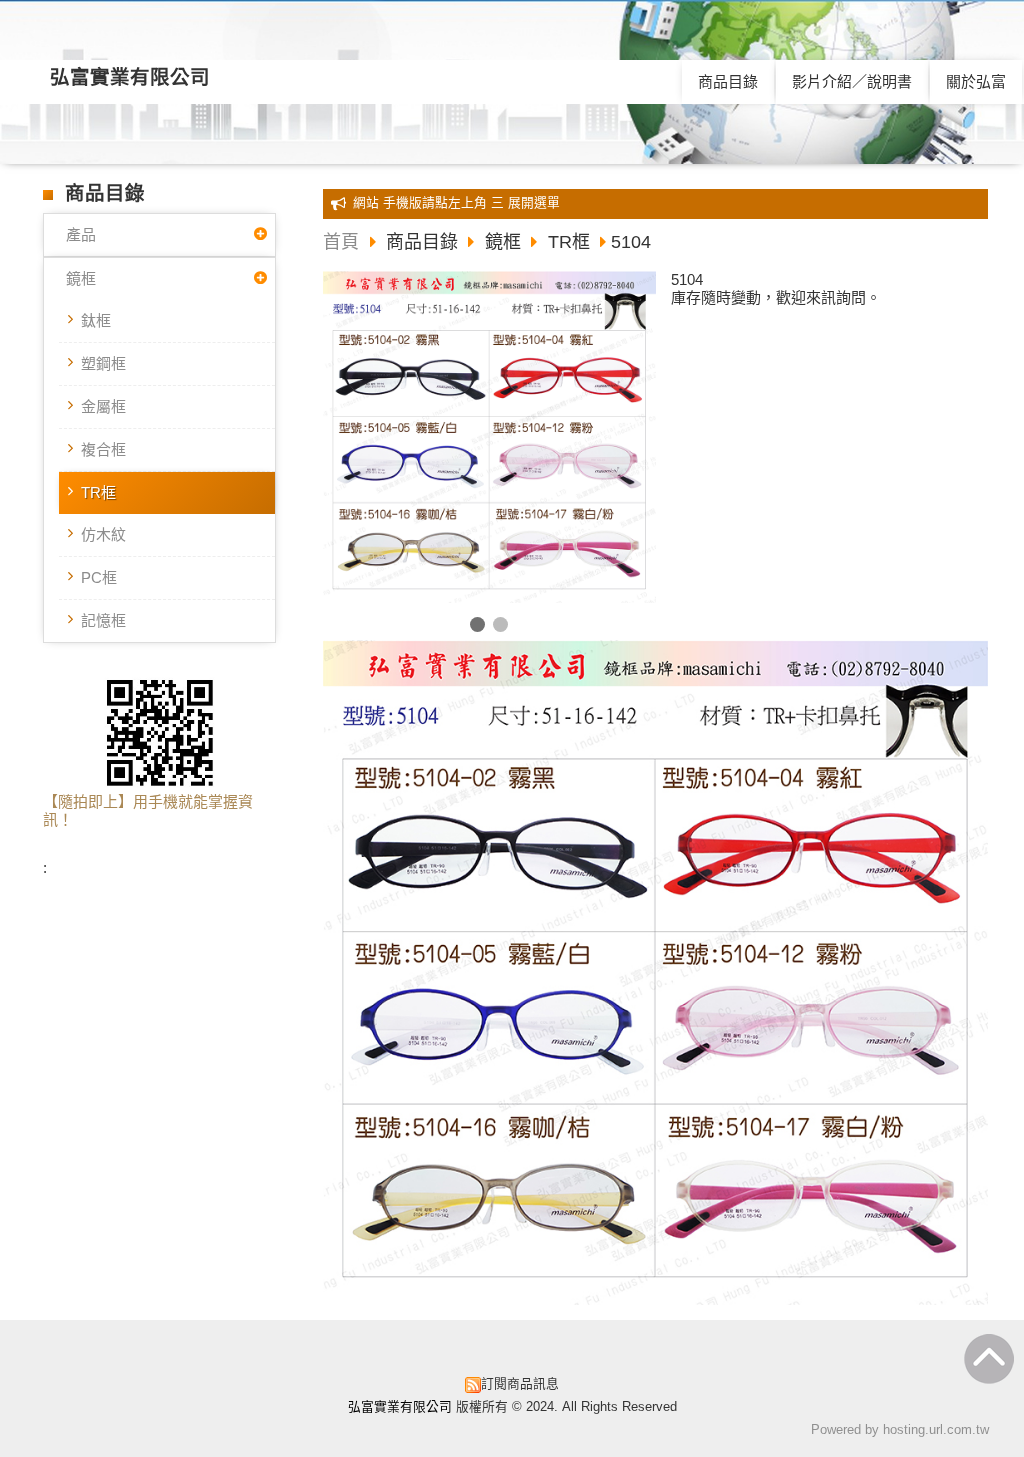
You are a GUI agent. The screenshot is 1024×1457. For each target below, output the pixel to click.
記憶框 (103, 620)
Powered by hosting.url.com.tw (900, 1429)
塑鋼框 (103, 363)
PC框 (99, 577)
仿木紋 (103, 534)
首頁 (341, 242)
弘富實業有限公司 (130, 77)
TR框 (98, 492)
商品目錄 (424, 242)
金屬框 (103, 406)
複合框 (103, 449)
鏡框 (81, 278)
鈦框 (96, 320)
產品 (81, 234)
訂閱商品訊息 (520, 1383)
